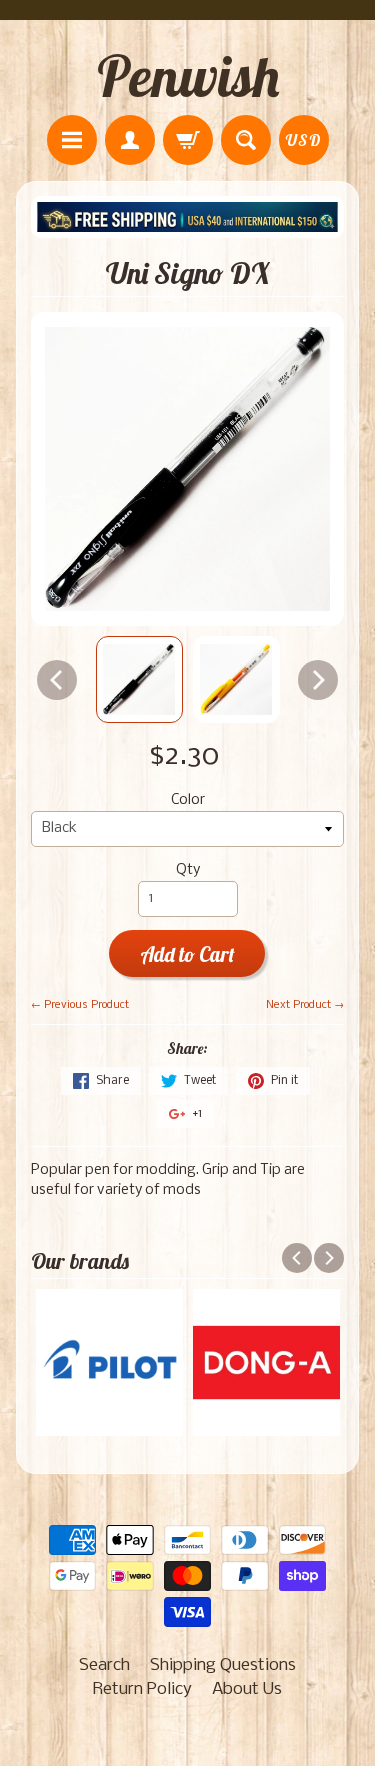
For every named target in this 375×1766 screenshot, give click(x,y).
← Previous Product (80, 1005)
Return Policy (142, 1689)
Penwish (188, 76)
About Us (247, 1689)
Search (104, 1665)
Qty (188, 870)
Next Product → (305, 1005)
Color (188, 800)
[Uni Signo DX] (139, 679)
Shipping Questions (223, 1665)
